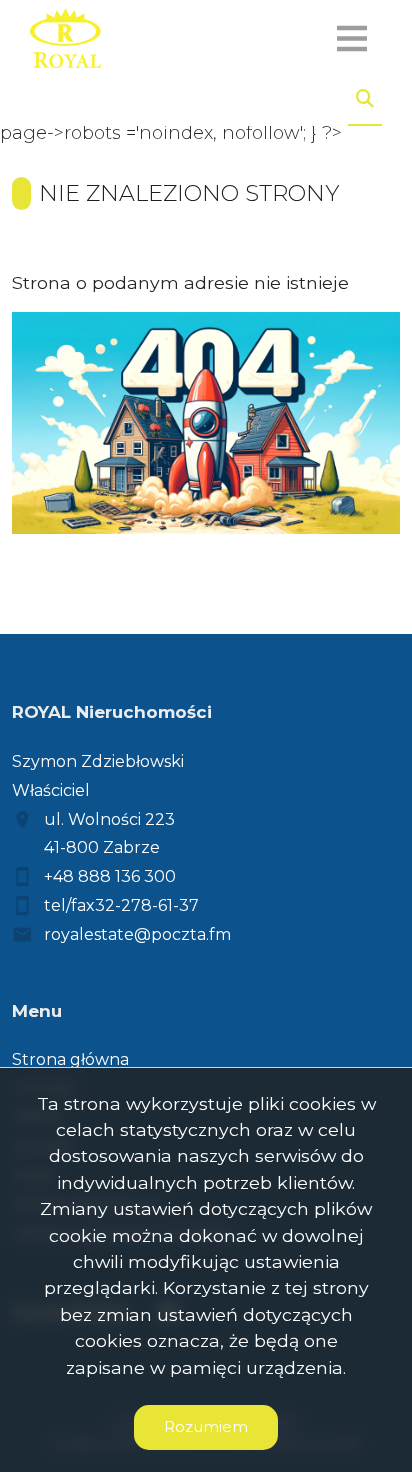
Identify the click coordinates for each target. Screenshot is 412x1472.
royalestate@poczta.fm (137, 934)
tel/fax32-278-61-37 (121, 905)
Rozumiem (206, 1426)
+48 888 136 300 (110, 876)
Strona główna (70, 1059)
